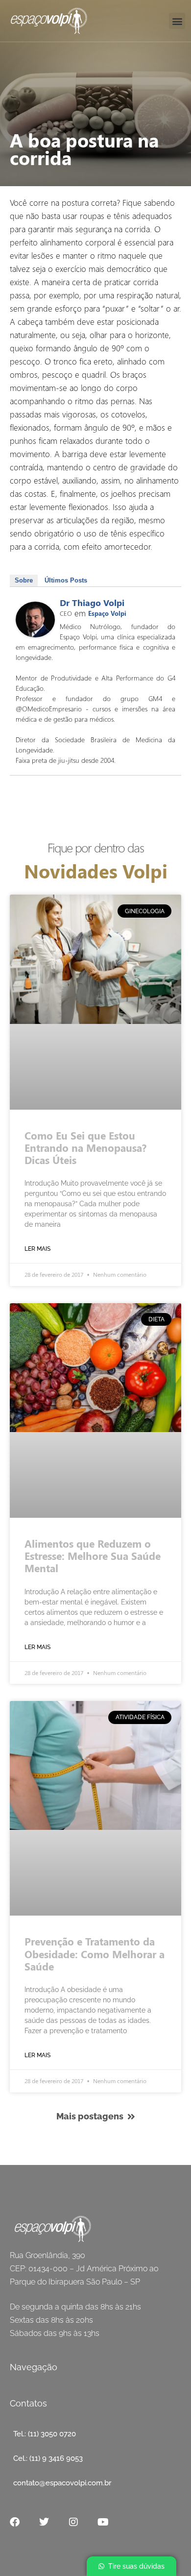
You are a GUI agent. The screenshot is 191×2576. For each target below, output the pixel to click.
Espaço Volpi (107, 613)
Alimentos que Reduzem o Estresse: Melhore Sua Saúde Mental (93, 1555)
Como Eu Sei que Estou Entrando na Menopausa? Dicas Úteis (85, 1147)
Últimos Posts (66, 580)
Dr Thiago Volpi (92, 603)
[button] (177, 21)
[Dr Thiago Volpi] (35, 634)
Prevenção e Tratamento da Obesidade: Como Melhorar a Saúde (95, 1953)
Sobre (24, 580)
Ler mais (37, 1249)
